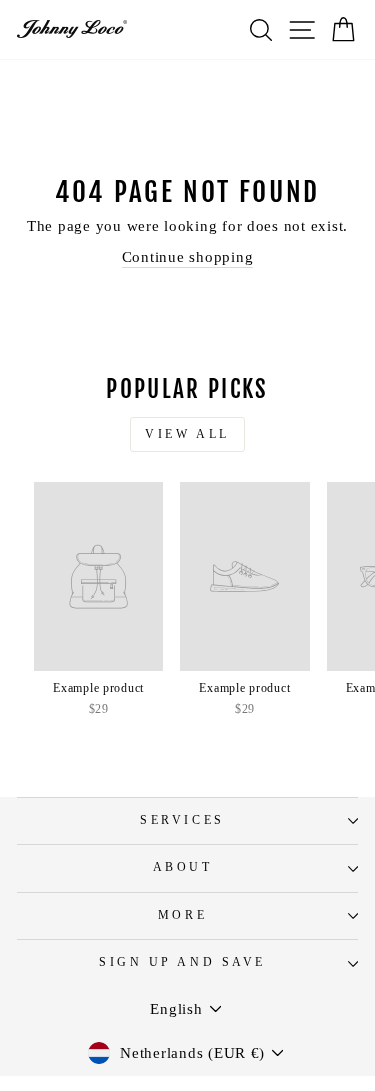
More (182, 915)
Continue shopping (188, 257)
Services (182, 820)
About (183, 867)
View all (187, 434)
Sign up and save (182, 962)
